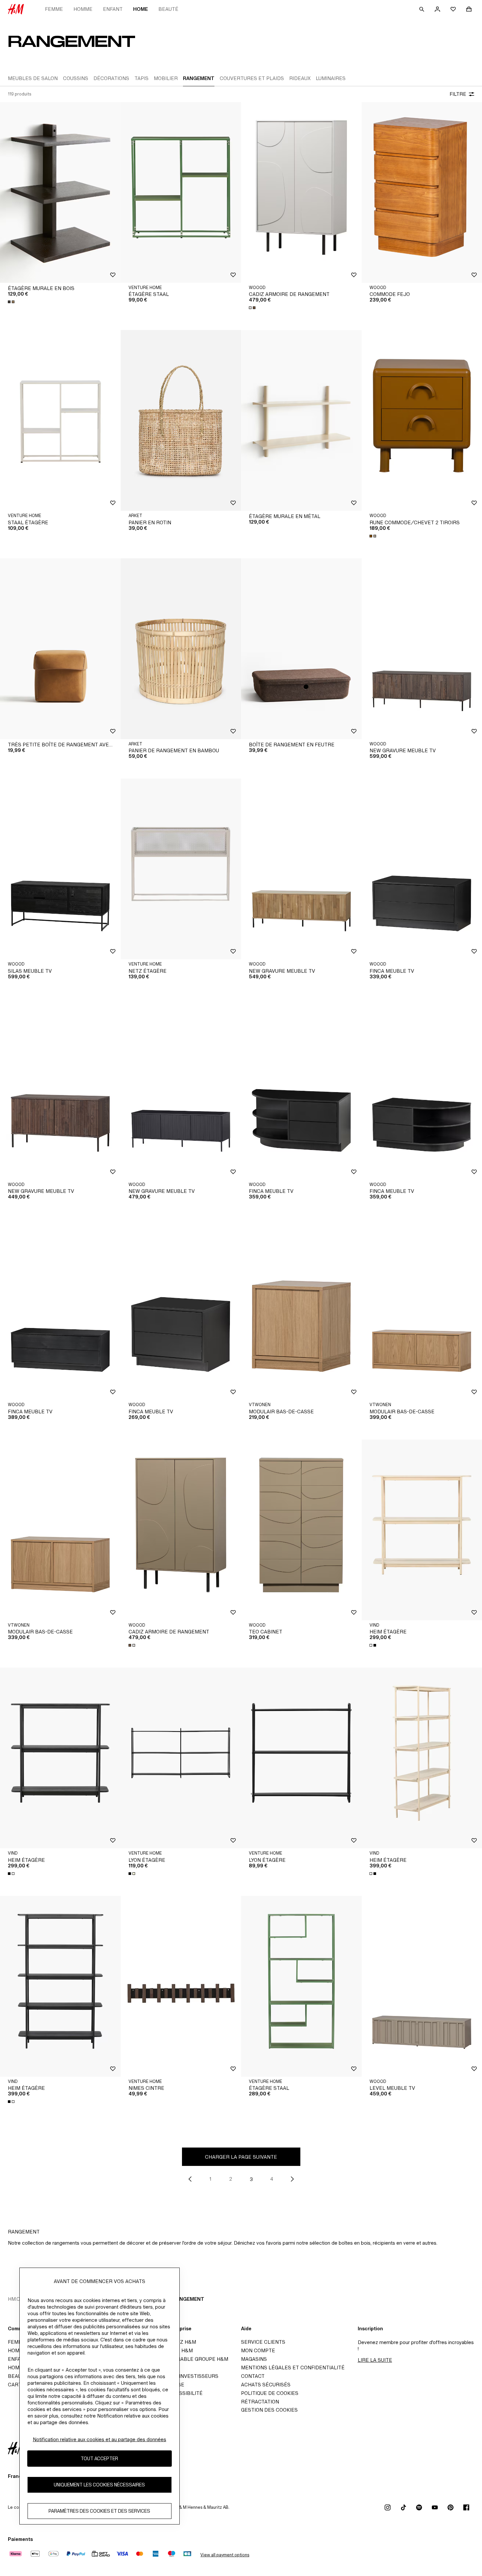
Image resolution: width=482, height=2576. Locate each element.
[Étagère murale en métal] (301, 420)
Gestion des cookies (269, 2410)
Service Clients (263, 2342)
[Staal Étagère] (60, 420)
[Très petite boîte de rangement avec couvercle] (60, 649)
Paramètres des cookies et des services (99, 2511)
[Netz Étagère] (181, 869)
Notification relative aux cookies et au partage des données (100, 2439)
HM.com (18, 2299)
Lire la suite (375, 2360)
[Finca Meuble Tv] (301, 1089)
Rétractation (260, 2402)
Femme (54, 9)
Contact (253, 2376)
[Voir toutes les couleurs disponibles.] (12, 302)
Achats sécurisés (266, 2385)
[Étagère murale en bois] (60, 192)
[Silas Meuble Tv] (60, 869)
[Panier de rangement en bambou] (181, 649)
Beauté (168, 9)
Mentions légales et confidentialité (293, 2368)
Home (141, 9)
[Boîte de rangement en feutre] (301, 649)
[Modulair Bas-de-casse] (301, 1309)
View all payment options (225, 2555)
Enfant (113, 9)
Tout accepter (99, 2458)
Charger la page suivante (241, 2157)
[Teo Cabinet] (301, 1530)
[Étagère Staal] (181, 192)
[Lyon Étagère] (181, 1758)
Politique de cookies (270, 2393)
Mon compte (258, 2350)
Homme (83, 9)
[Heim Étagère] (60, 1758)
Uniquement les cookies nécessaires (99, 2485)
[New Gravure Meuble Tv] (301, 869)
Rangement (189, 2299)
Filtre (458, 94)
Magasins (254, 2359)
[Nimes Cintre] (181, 1986)
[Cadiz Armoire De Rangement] (301, 192)
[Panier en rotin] (181, 420)
